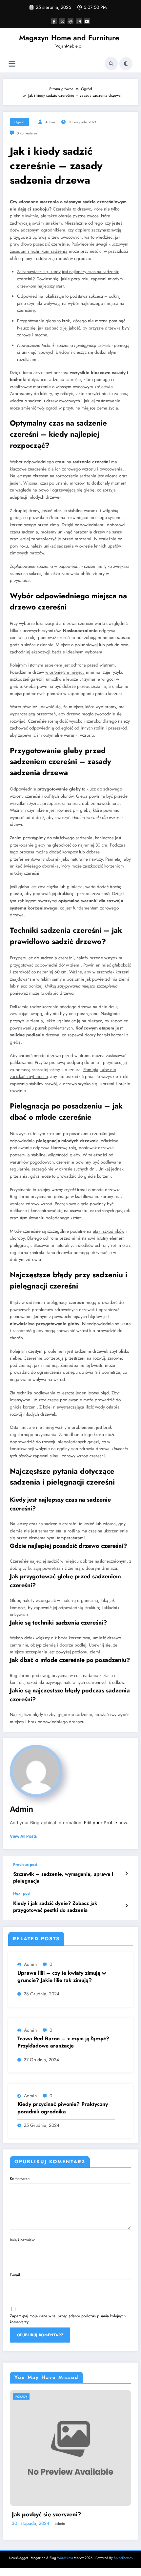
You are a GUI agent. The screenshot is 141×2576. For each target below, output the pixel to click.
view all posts (23, 1836)
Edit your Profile (101, 1823)
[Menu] (12, 64)
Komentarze (20, 2179)
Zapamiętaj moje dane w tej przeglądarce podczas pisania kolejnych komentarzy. (68, 2319)
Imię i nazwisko (23, 2240)
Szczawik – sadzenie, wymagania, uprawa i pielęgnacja (63, 1878)
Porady (36, 2396)
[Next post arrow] (126, 1906)
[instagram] (79, 21)
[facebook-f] (54, 21)
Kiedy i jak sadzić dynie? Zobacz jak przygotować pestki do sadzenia (55, 1907)
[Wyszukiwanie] (111, 64)
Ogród (19, 122)
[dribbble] (70, 21)
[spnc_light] (126, 64)
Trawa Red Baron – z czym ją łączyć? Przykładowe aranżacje (63, 2042)
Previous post (25, 1865)
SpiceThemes (123, 2566)
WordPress (65, 2566)
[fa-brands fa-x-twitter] (62, 21)
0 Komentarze (27, 133)
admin (50, 122)
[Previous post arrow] (126, 1873)
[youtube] (87, 21)
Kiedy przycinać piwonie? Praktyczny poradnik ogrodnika (63, 2108)
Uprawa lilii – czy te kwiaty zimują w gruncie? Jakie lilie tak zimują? (62, 1977)
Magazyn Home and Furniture (69, 38)
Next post (22, 1893)
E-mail (15, 2275)
